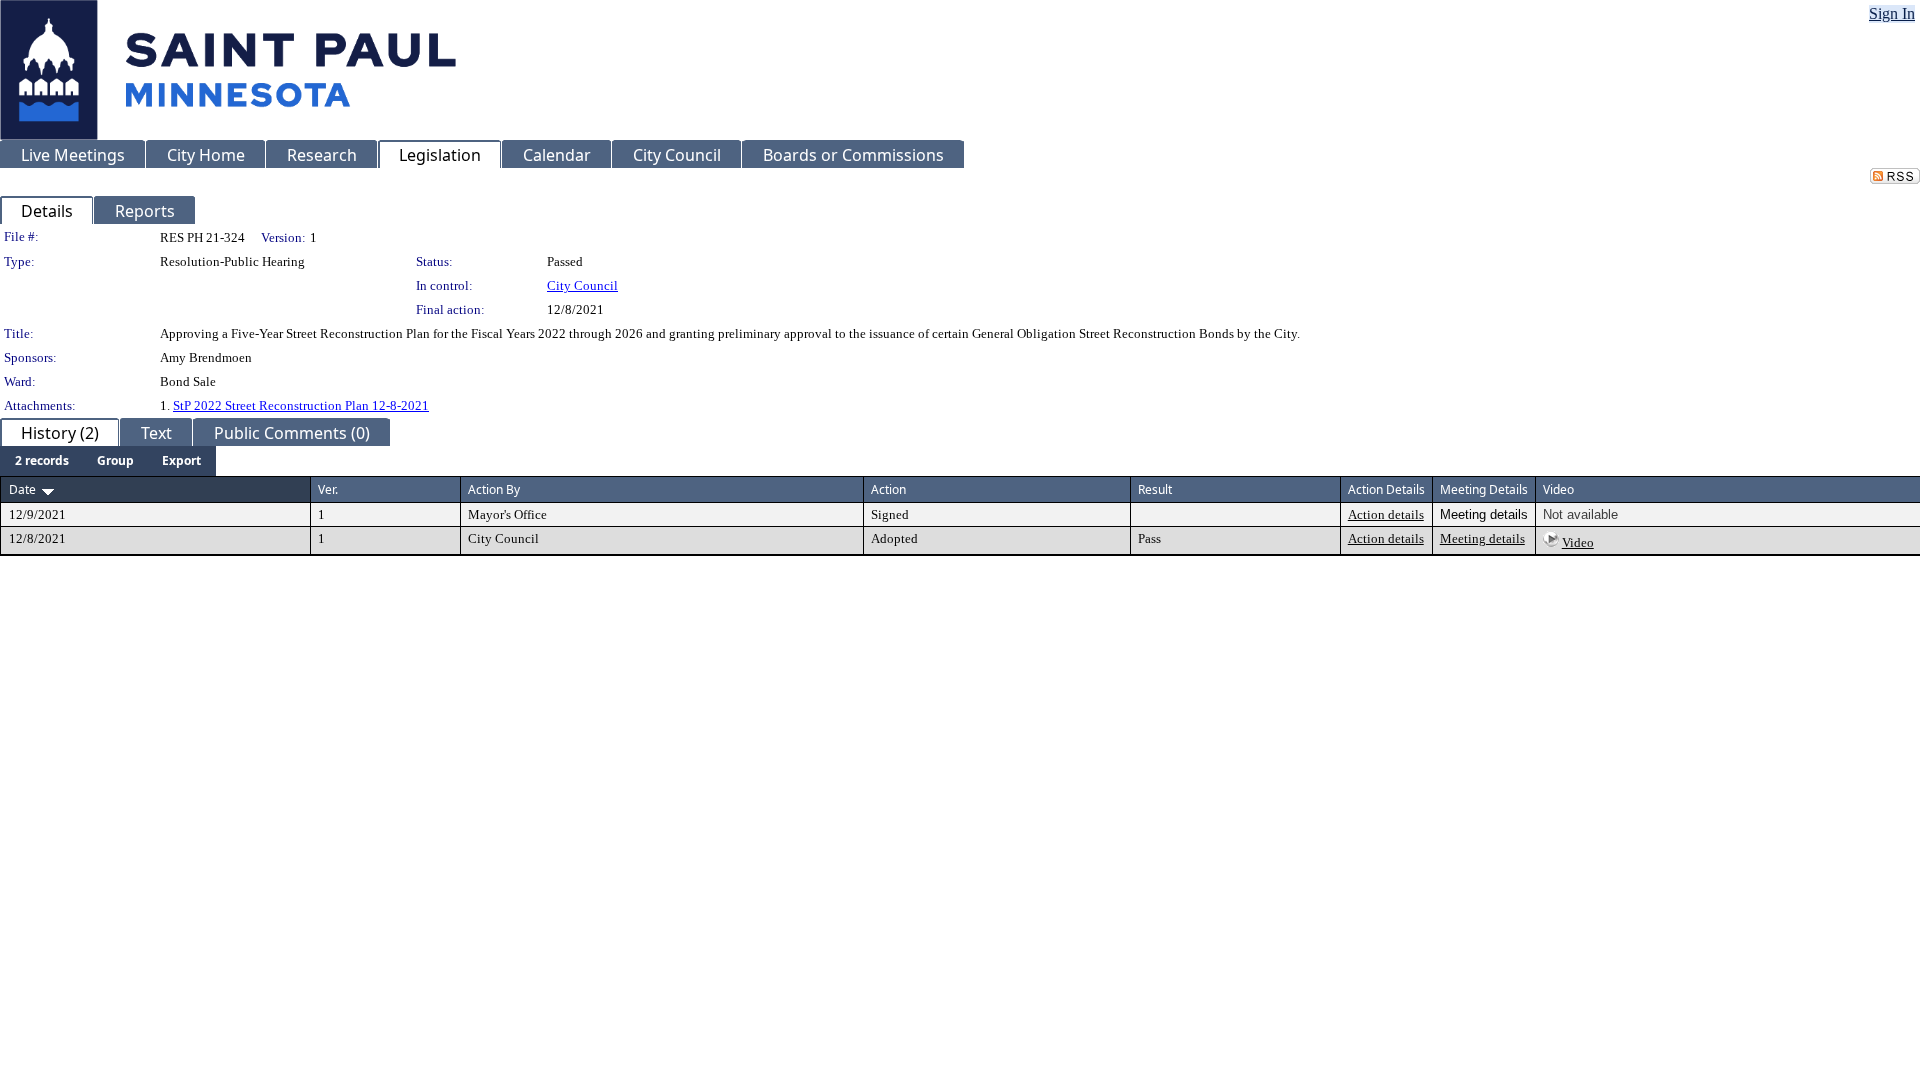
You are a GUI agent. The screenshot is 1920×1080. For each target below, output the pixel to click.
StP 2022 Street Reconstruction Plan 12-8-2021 (301, 405)
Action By (494, 489)
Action (888, 489)
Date (22, 489)
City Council (582, 285)
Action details (1386, 514)
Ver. (328, 489)
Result (1155, 489)
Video (1578, 542)
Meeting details (1482, 538)
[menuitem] (42, 461)
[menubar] (108, 461)
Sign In (1892, 13)
